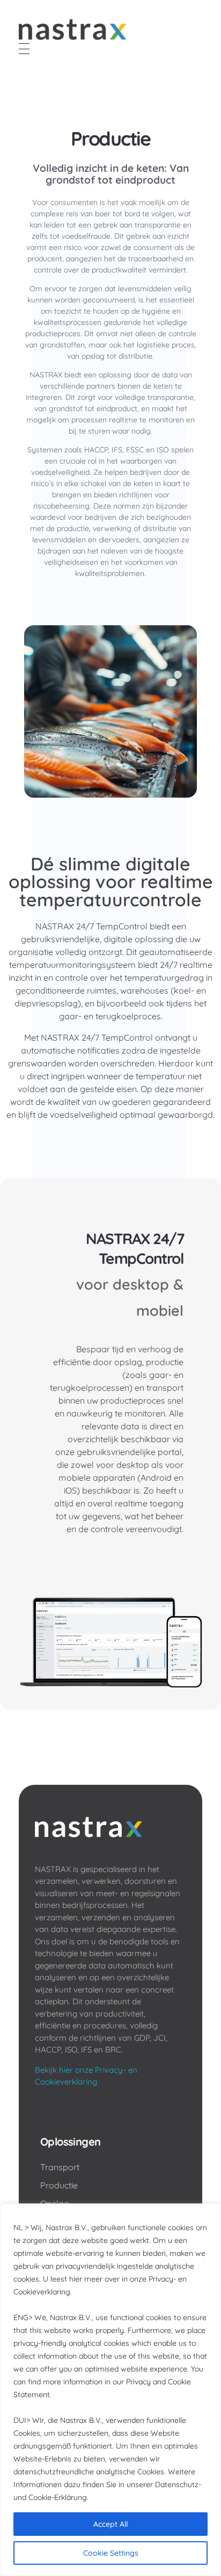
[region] (110, 2390)
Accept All (110, 2524)
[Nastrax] (72, 29)
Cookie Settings (111, 2553)
